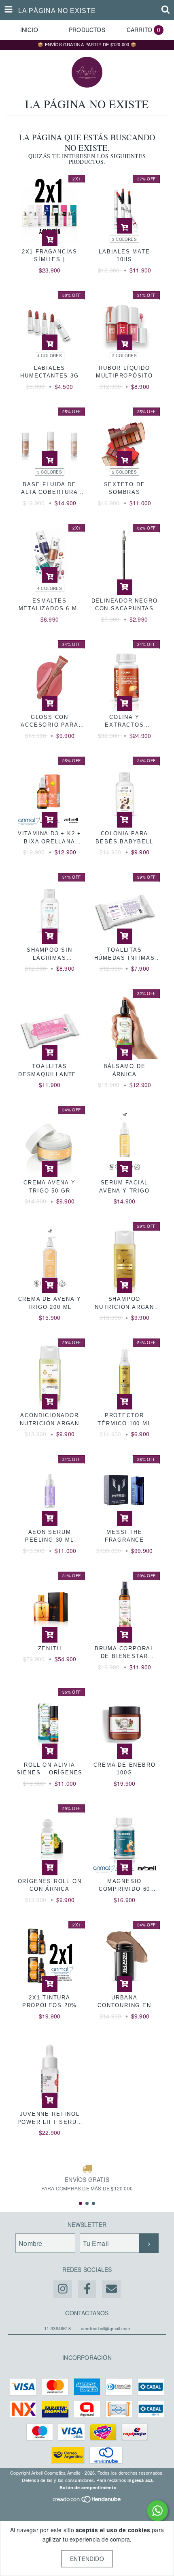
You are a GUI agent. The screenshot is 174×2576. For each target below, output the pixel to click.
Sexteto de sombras (125, 488)
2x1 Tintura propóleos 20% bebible (50, 2002)
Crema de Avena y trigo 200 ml (50, 1303)
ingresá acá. (141, 2480)
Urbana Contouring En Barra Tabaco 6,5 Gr (125, 2002)
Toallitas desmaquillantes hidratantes (50, 1071)
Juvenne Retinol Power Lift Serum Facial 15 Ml (50, 2118)
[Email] (111, 2289)
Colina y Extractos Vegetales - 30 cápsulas (124, 722)
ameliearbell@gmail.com (105, 2328)
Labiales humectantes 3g (49, 372)
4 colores (50, 356)
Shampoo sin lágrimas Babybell (50, 954)
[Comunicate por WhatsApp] (157, 2511)
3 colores (124, 239)
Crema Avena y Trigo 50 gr (49, 1187)
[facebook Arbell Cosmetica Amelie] (87, 2289)
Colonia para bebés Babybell (124, 838)
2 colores (124, 472)
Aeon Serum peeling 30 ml (49, 1536)
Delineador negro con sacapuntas (125, 605)
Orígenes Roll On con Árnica (50, 1885)
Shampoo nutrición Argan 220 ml (124, 1303)
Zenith (50, 1648)
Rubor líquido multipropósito (124, 372)
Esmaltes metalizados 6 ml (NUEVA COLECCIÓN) (50, 605)
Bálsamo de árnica (125, 1070)
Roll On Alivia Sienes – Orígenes (50, 1769)
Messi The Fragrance (124, 1536)
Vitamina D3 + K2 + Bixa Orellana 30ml (50, 838)
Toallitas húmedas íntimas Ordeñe (125, 954)
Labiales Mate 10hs (124, 256)
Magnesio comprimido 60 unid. (124, 1886)
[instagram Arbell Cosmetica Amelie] (63, 2289)
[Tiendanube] (87, 2501)
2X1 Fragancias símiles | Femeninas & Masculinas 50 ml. (50, 256)
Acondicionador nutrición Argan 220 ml (50, 1420)
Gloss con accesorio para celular (49, 722)
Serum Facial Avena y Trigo (124, 1187)
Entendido (87, 2559)
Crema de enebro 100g (125, 1769)
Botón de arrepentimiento (88, 2487)
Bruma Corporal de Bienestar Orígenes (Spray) (125, 1653)
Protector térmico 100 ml (124, 1419)
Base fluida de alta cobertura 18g (49, 489)
